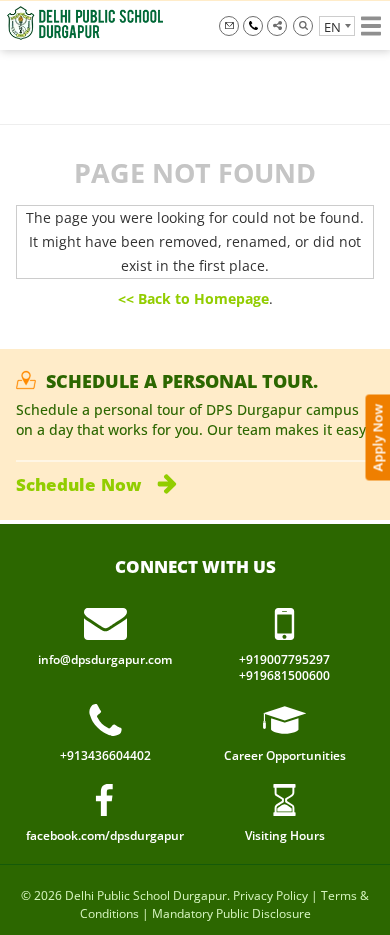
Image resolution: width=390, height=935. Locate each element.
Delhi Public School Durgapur (146, 895)
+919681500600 (284, 676)
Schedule (78, 484)
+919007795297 (253, 26)
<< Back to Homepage (193, 298)
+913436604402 (105, 756)
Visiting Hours (285, 835)
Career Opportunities (285, 755)
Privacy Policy (270, 895)
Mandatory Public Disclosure (231, 913)
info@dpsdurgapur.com (229, 26)
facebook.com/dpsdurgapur (105, 835)
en (332, 27)
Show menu (371, 26)
